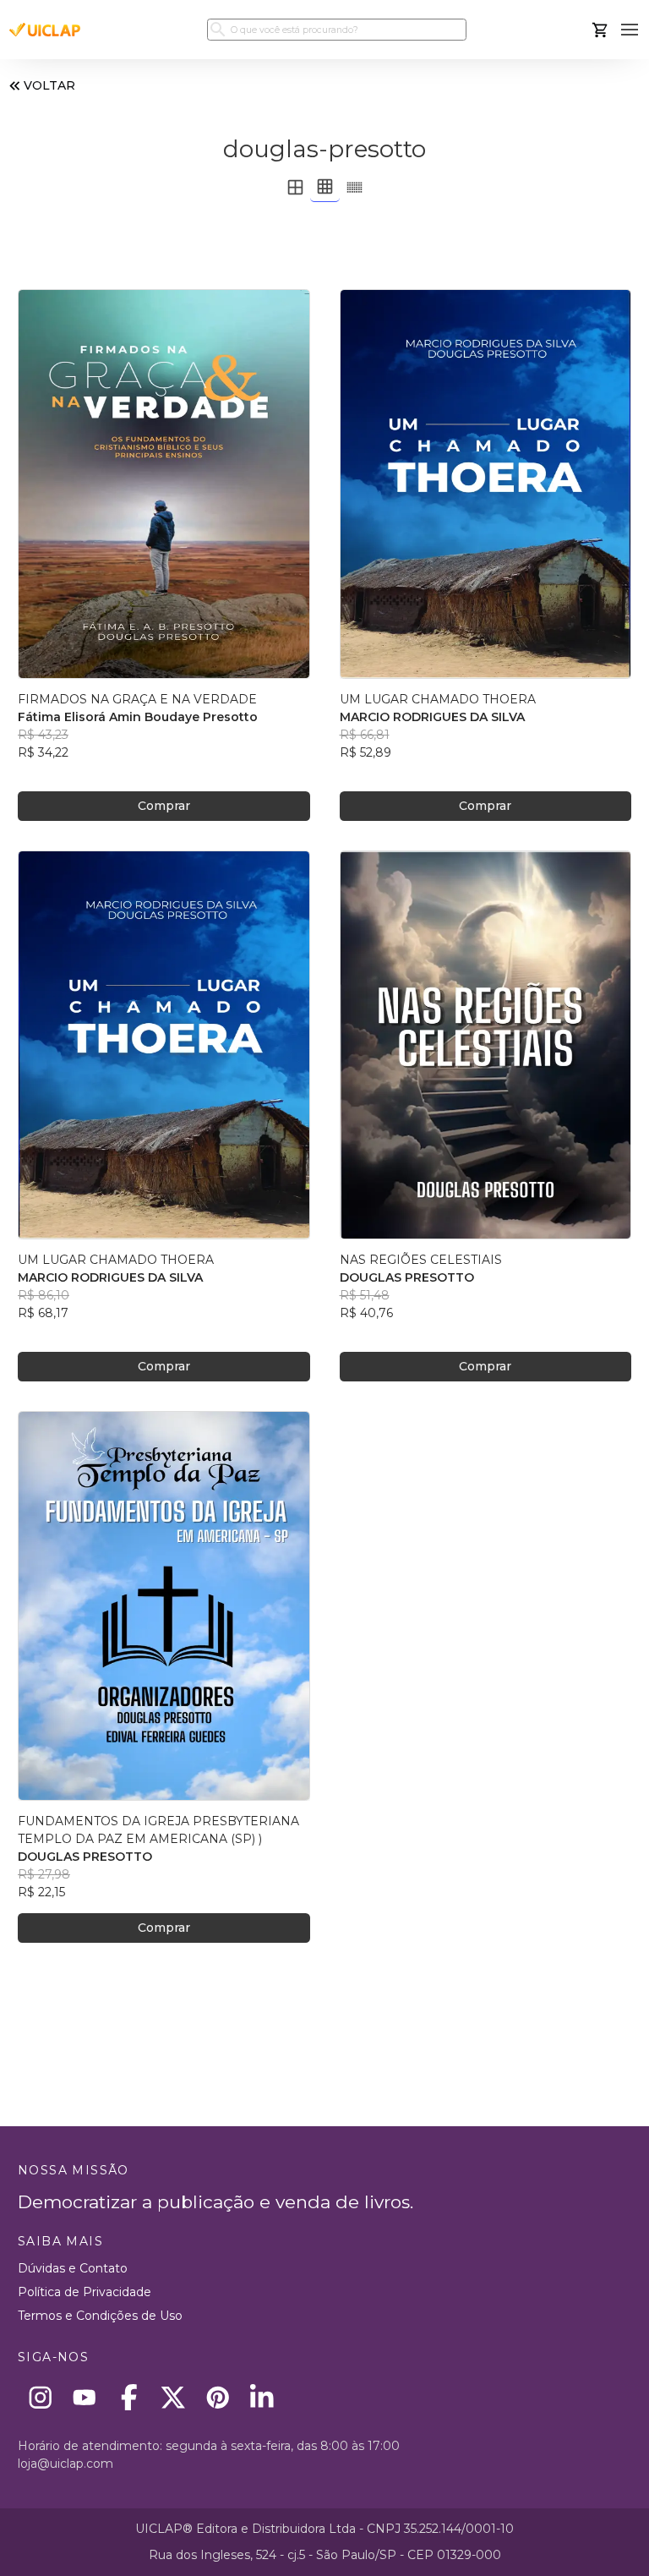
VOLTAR (49, 85)
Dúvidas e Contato (73, 2268)
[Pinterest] (218, 2397)
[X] (174, 2397)
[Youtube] (85, 2397)
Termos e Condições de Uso (100, 2316)
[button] (630, 30)
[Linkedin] (262, 2397)
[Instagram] (40, 2397)
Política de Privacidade (85, 2292)
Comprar (164, 806)
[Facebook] (129, 2397)
